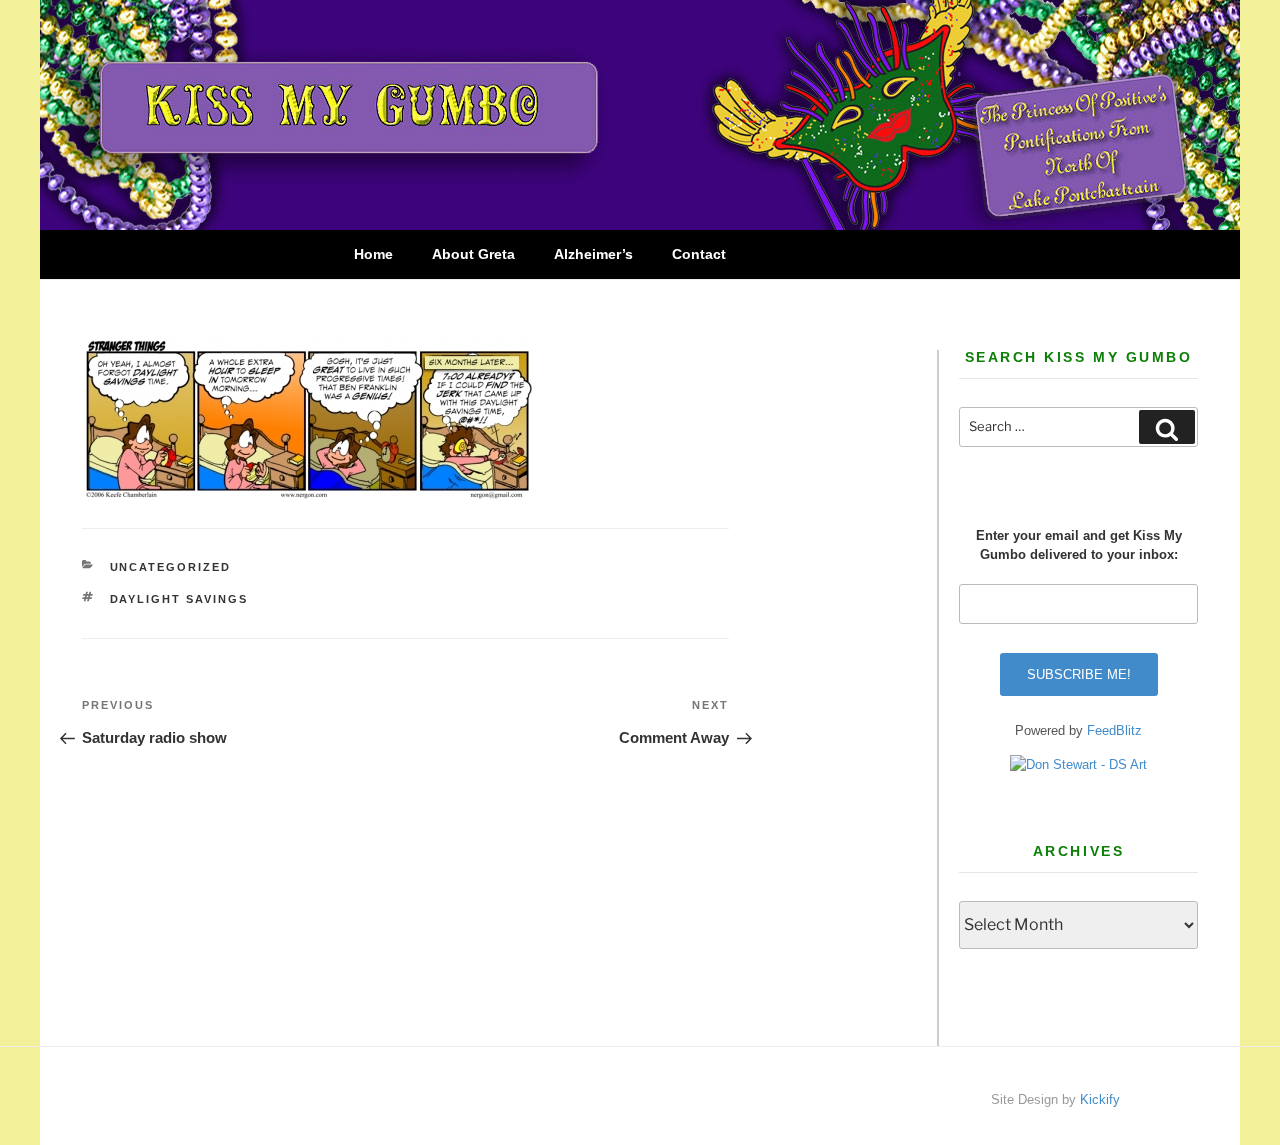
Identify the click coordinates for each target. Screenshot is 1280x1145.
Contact (699, 254)
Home (373, 254)
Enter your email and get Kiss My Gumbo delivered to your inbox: (1079, 545)
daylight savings (179, 599)
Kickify (1100, 1099)
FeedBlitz (1114, 730)
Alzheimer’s (593, 254)
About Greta (473, 254)
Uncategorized (171, 567)
